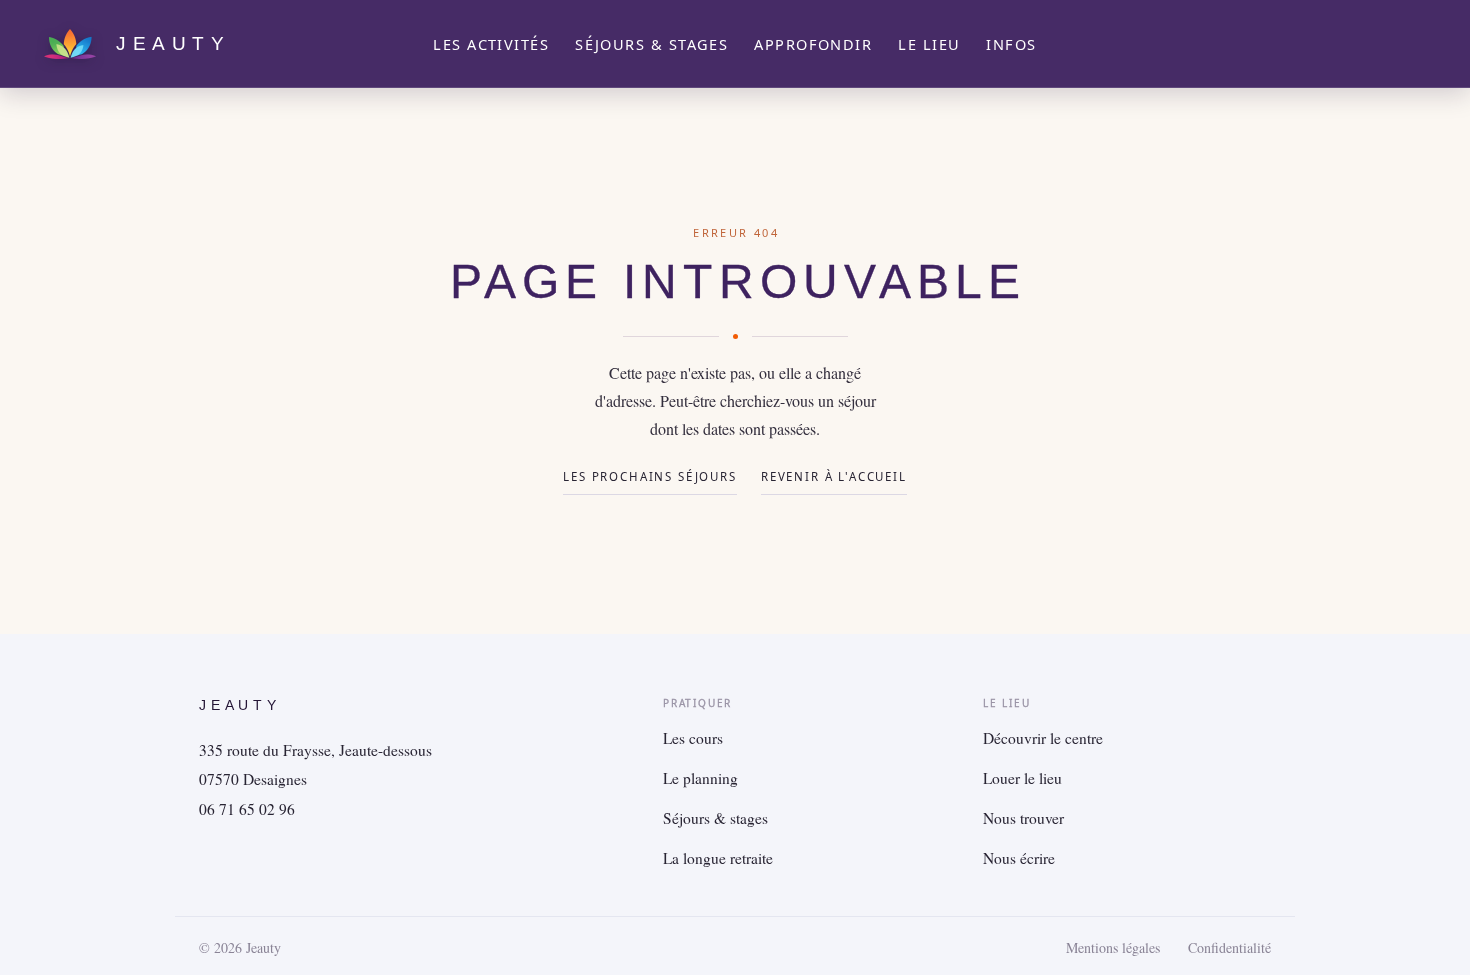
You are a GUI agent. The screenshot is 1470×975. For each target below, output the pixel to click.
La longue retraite (718, 858)
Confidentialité (1229, 948)
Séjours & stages (651, 44)
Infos (1011, 44)
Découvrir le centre (1043, 738)
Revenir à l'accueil (834, 476)
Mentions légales (1113, 948)
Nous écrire (1019, 858)
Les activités (491, 44)
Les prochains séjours (650, 476)
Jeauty (240, 705)
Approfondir (813, 44)
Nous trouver (1023, 818)
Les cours (693, 738)
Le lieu (929, 44)
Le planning (700, 778)
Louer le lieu (1022, 778)
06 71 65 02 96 (247, 809)
